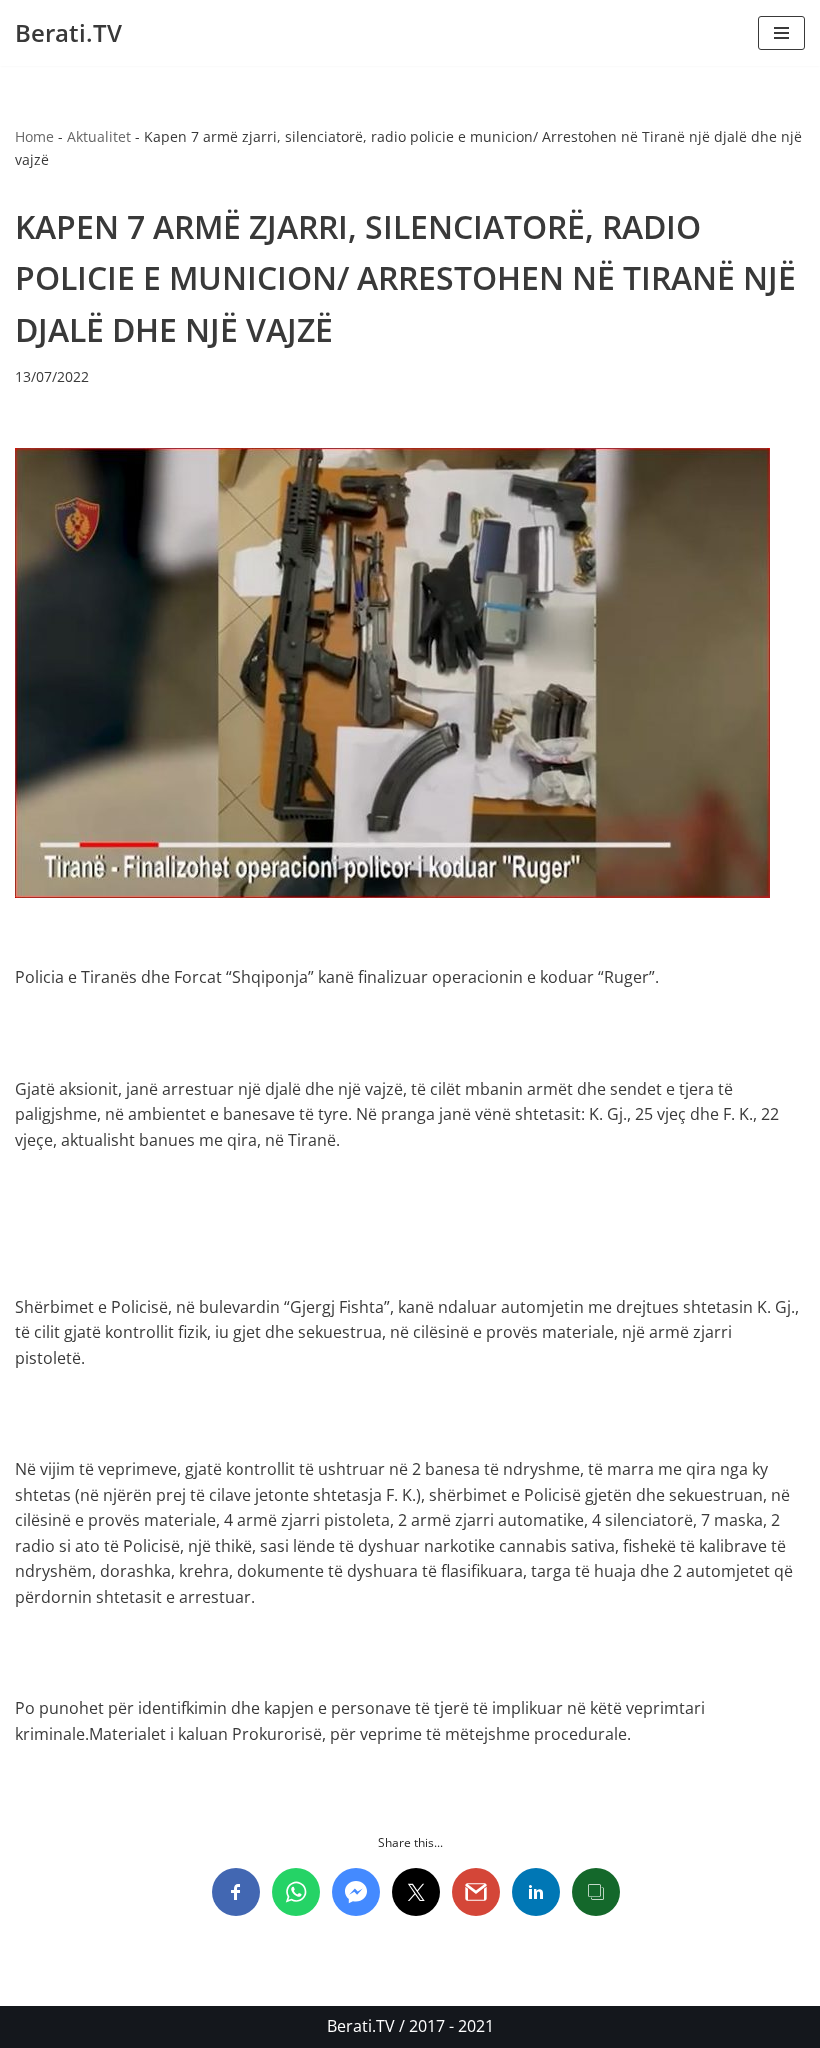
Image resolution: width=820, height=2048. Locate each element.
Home (34, 136)
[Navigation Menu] (781, 33)
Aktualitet (99, 136)
